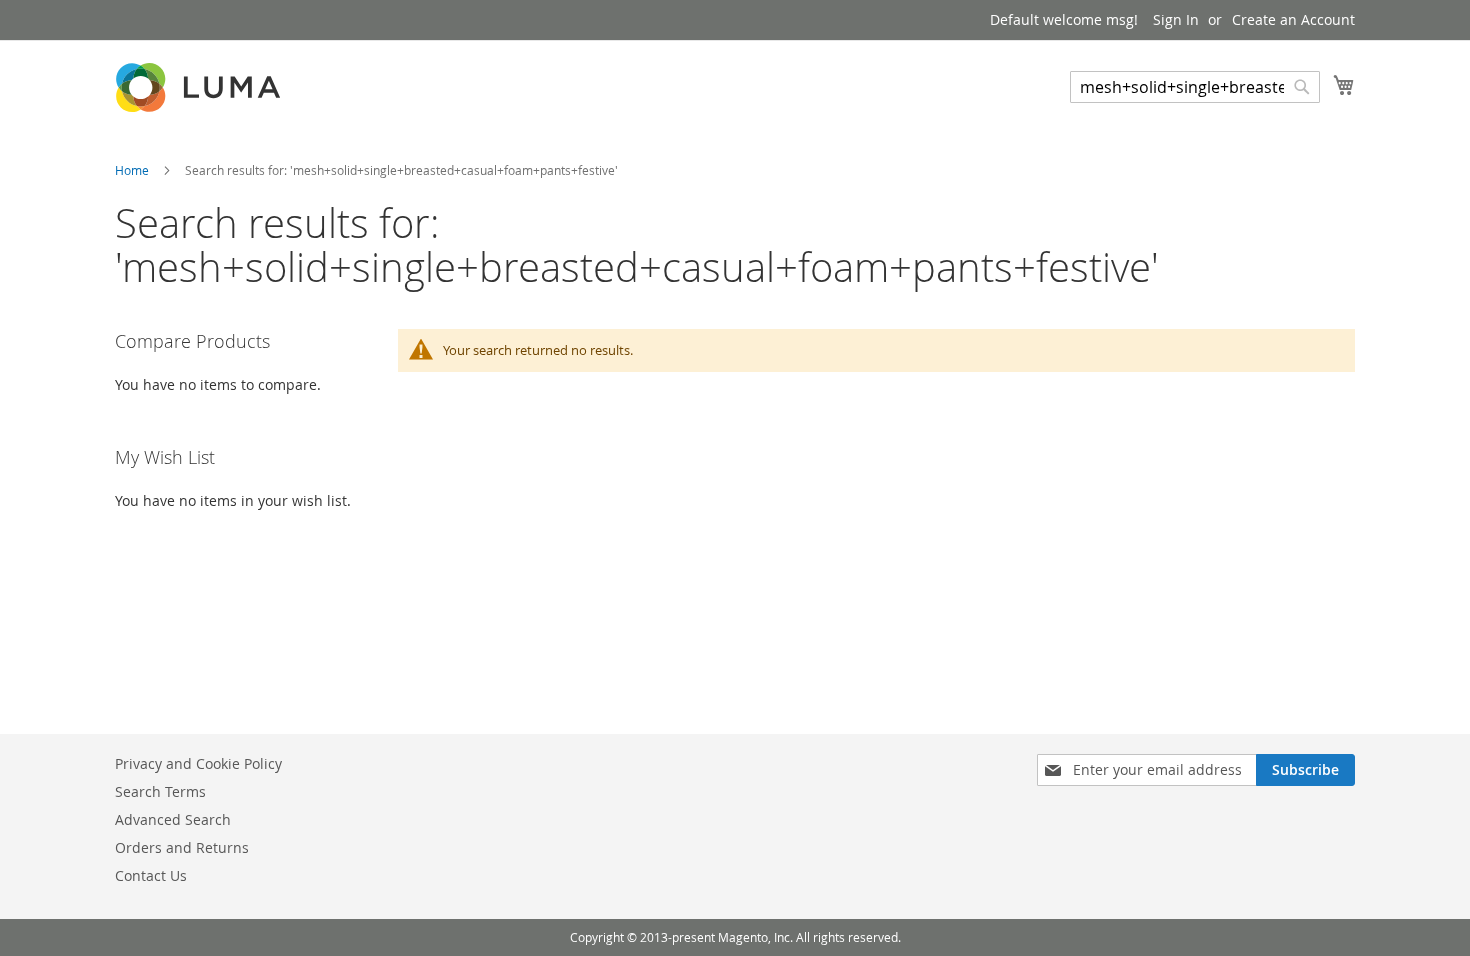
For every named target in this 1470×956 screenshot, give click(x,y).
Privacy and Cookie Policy (198, 763)
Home (133, 170)
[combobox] (1195, 87)
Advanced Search (173, 819)
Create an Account (1293, 19)
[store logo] (200, 87)
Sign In (1176, 19)
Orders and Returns (182, 847)
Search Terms (160, 791)
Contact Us (151, 875)
